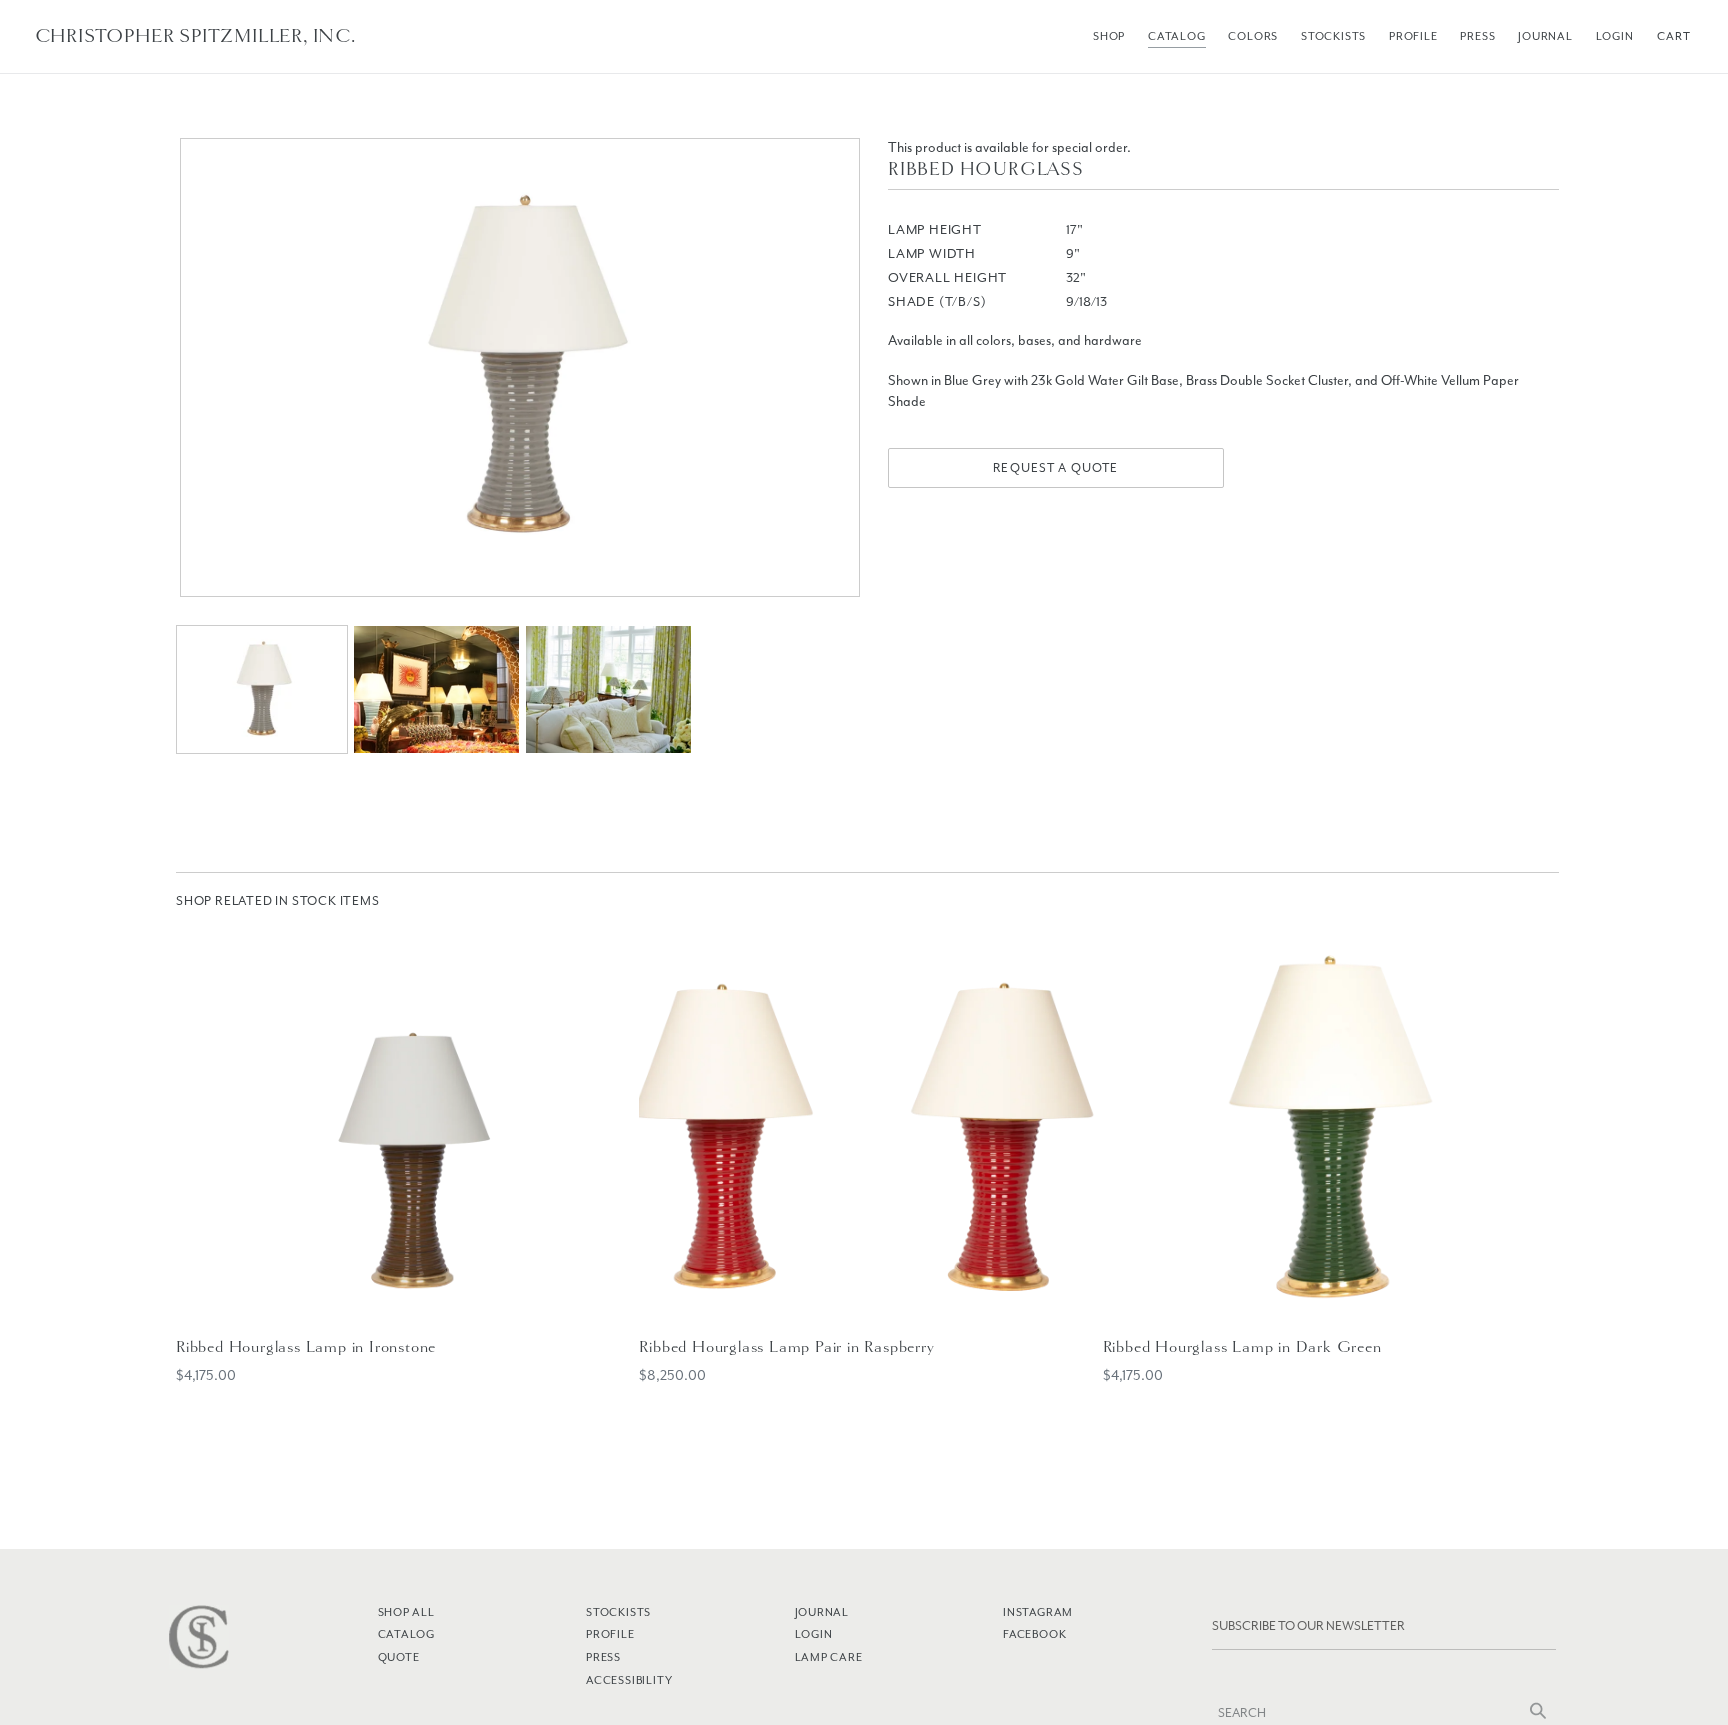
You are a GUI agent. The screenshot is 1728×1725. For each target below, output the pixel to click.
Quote (399, 1657)
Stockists (1333, 36)
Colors (1253, 36)
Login (1615, 36)
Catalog (1177, 36)
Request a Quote (1055, 468)
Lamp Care (829, 1657)
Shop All (406, 1612)
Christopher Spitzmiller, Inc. (195, 36)
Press (1477, 36)
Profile (1413, 36)
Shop (1109, 36)
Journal (1545, 36)
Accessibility (629, 1680)
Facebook (1034, 1634)
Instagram (1038, 1612)
